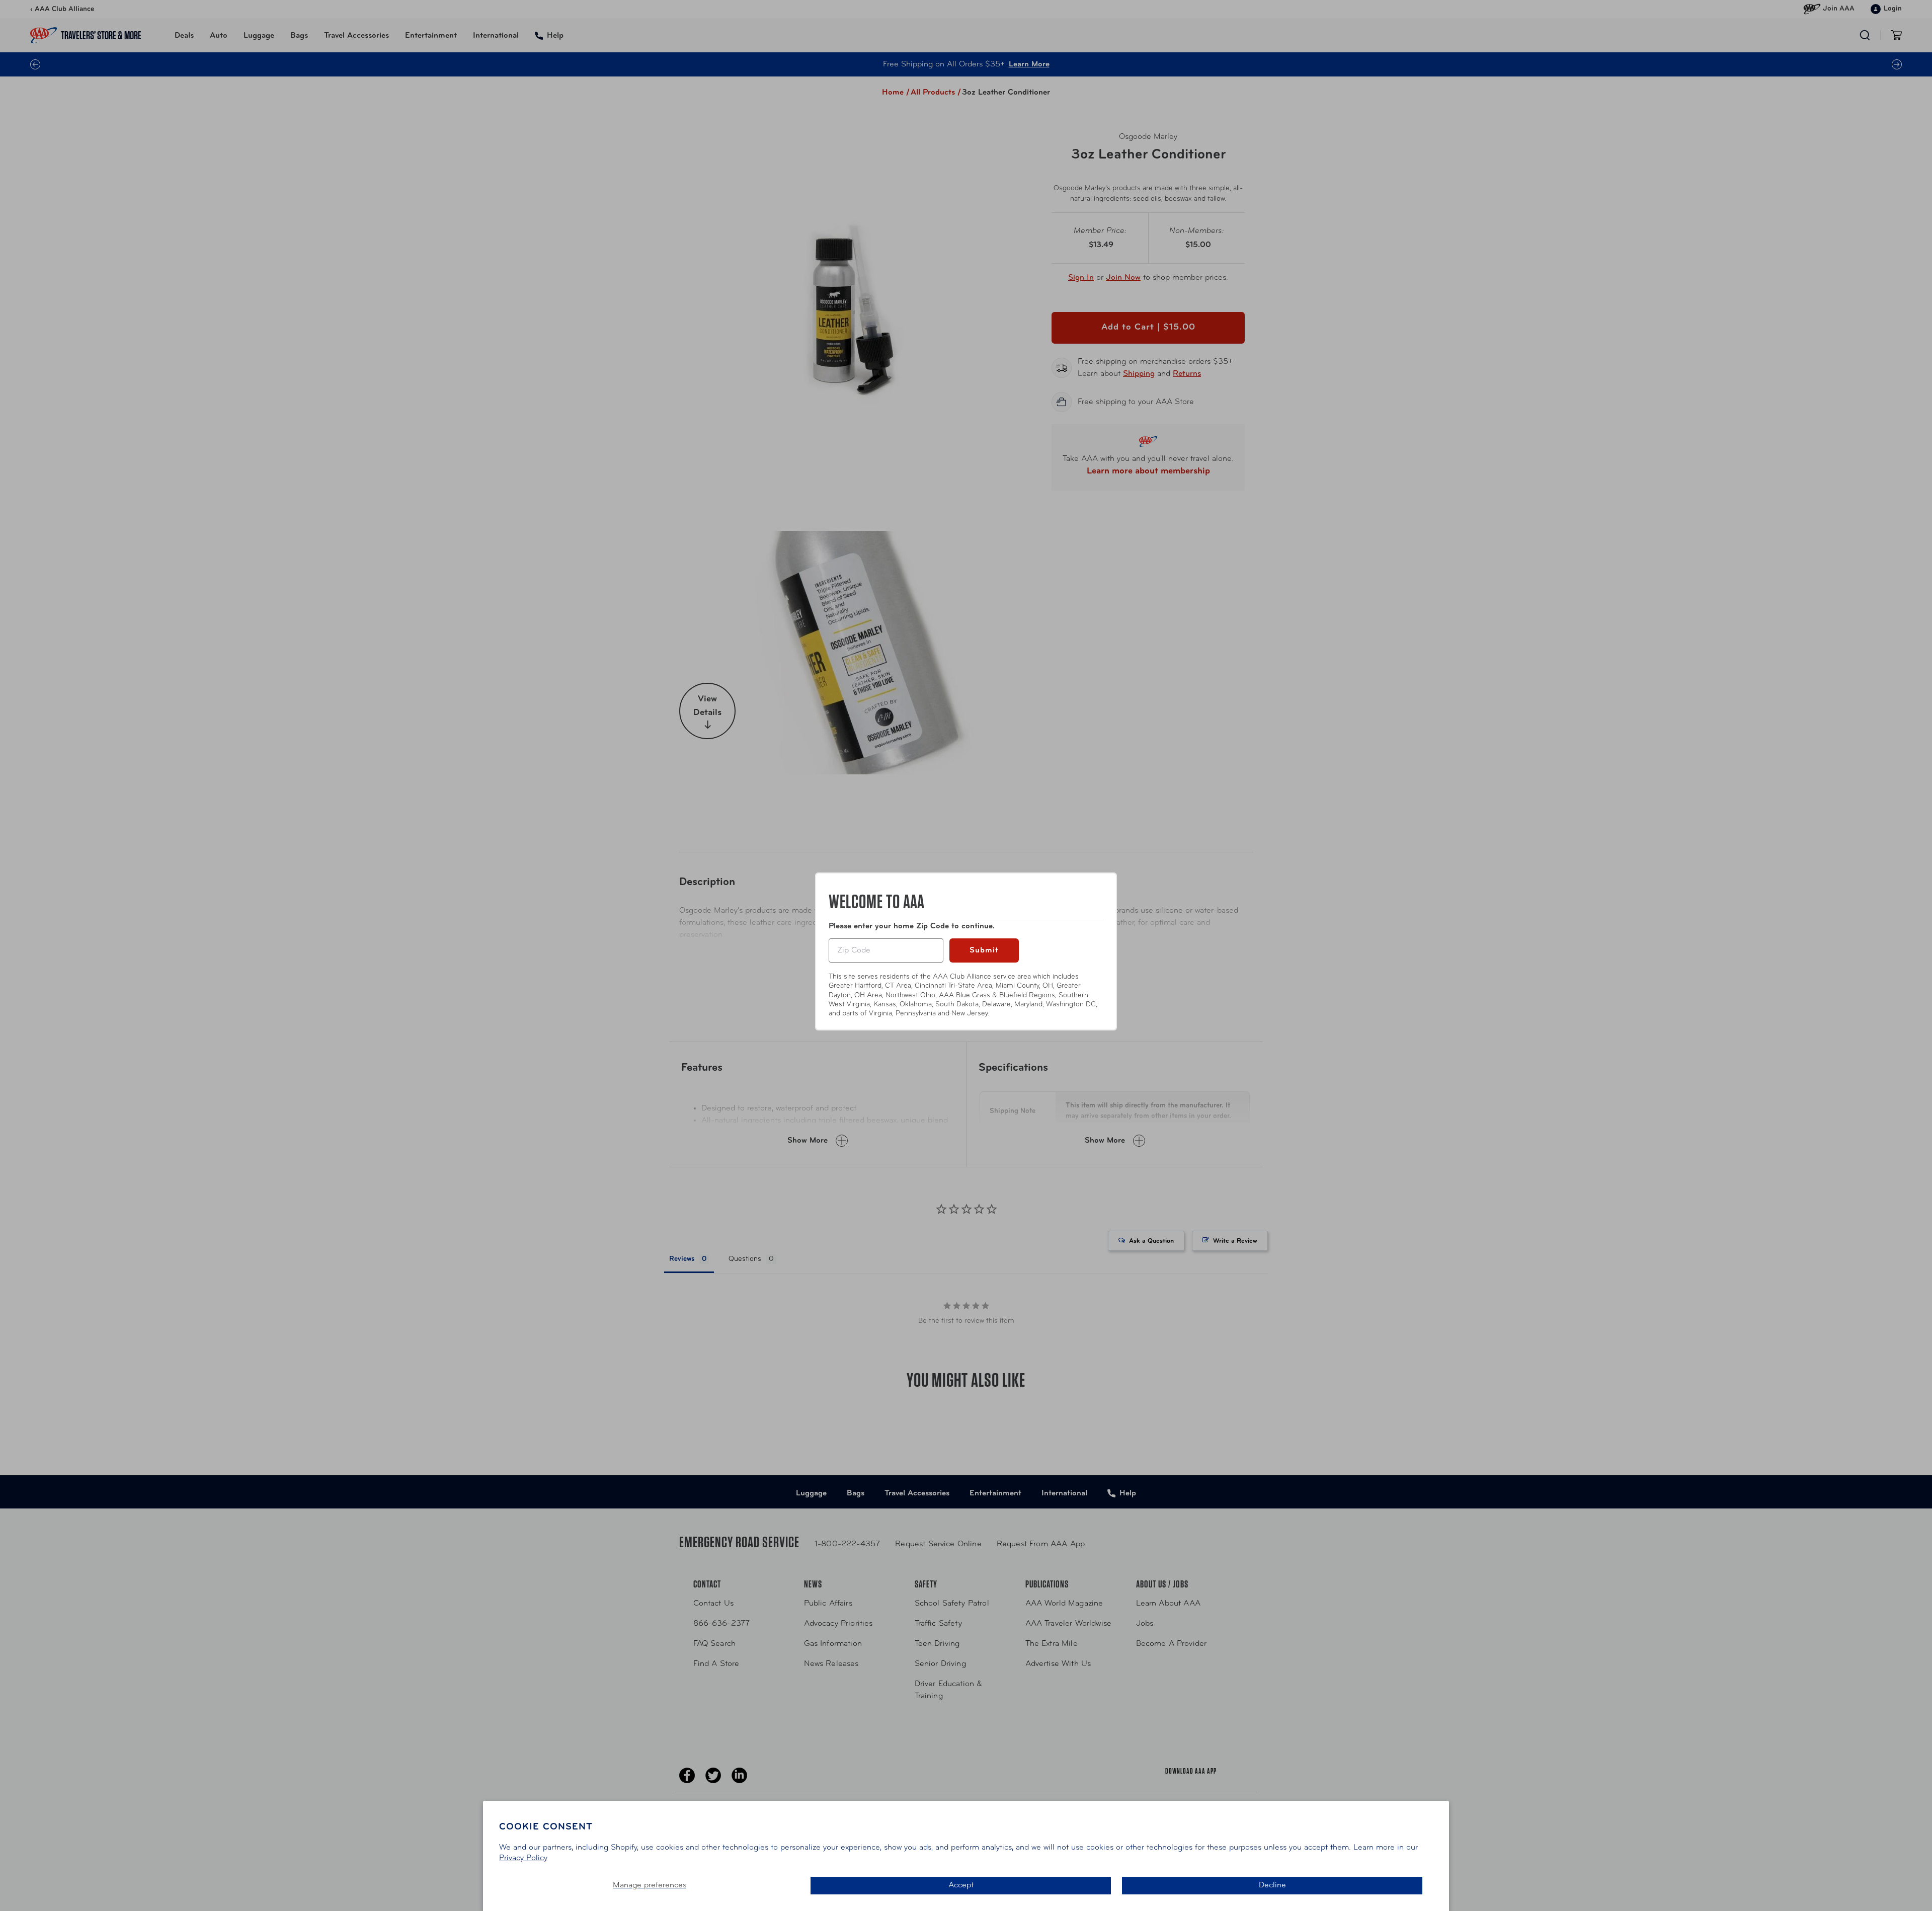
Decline (1272, 1885)
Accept (961, 1885)
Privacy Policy (523, 1858)
